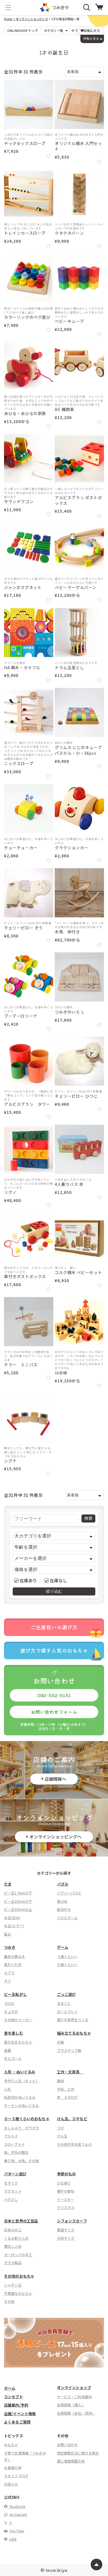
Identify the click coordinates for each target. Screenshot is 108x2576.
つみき (10, 1947)
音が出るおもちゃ (18, 2042)
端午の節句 (66, 2191)
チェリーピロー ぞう (23, 928)
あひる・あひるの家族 (25, 413)
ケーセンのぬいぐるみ (22, 2105)
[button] (8, 7)
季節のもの (67, 2174)
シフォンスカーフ (72, 2221)
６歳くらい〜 (68, 1964)
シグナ (10, 1461)
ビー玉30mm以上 (18, 1909)
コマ (60, 2128)
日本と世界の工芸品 (21, 2221)
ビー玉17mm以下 (18, 1893)
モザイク (11, 2183)
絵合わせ (64, 1909)
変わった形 (13, 1964)
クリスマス (66, 2207)
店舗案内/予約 (16, 2405)
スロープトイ (14, 2144)
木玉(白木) (12, 1918)
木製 (60, 2042)
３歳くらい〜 (68, 1956)
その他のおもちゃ (19, 2276)
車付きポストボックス (25, 1277)
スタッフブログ (16, 2476)
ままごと (64, 2003)
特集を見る (91, 38)
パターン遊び (15, 2174)
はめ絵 (61, 1373)
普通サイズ (66, 2230)
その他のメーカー (18, 2020)
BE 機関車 (65, 409)
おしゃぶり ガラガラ (22, 2128)
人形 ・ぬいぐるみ (20, 2072)
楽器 (7, 2050)
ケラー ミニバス (21, 1365)
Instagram (18, 2514)
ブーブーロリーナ (21, 1016)
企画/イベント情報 (20, 2414)
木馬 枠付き (69, 932)
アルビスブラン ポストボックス (78, 500)
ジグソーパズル (69, 1893)
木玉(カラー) (14, 1926)
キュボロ (11, 2011)
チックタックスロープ (25, 143)
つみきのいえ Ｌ (70, 1012)
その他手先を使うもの (75, 2144)
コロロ (9, 2003)
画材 (60, 2081)
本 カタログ (68, 2097)
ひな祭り (64, 2183)
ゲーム (63, 1947)
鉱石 (7, 1934)
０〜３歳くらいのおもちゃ (27, 2119)
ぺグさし (11, 2199)
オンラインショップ (74, 2387)
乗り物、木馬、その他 (22, 2161)
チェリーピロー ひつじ (76, 1096)
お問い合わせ (68, 2445)
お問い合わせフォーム (54, 1712)
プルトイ (11, 2136)
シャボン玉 (13, 2285)
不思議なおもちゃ (18, 2293)
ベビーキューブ (69, 321)
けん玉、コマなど (72, 2119)
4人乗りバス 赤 (69, 1184)
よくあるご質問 (17, 2422)
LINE (13, 2539)
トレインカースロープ (25, 233)
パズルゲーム (68, 1918)
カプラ (9, 1973)
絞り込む (54, 1591)
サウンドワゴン (19, 502)
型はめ (62, 1901)
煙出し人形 (13, 2246)
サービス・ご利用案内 (75, 2397)
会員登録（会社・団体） (76, 2413)
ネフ (7, 1981)
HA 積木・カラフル (22, 668)
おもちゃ (11, 2445)
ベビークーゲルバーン (76, 587)
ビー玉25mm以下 (18, 1901)
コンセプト (14, 2397)
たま (8, 1884)
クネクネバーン (69, 233)
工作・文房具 (70, 2072)
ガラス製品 (13, 2263)
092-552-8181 (54, 1695)
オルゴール (13, 2058)
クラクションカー (72, 848)
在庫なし (59, 1580)
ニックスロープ (19, 764)
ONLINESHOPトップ (22, 31)
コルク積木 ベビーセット (78, 1272)
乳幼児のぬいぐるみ (20, 2097)
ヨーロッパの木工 (18, 2254)
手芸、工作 (66, 2089)
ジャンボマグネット (23, 587)
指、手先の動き (16, 2152)
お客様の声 (13, 2468)
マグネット (13, 2191)
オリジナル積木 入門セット (78, 146)
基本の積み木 (15, 1956)
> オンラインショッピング (31, 19)
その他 (9, 2301)
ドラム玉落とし (69, 668)
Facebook (17, 2506)
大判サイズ (66, 2238)
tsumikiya (56, 2570)
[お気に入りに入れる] (49, 156)
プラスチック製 (69, 2050)
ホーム (10, 2388)
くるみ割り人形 (16, 2238)
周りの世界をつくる (73, 2020)
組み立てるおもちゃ (74, 2033)
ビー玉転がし (15, 1994)
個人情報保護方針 (71, 2461)
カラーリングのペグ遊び (27, 317)
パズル (63, 1884)
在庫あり (28, 1580)
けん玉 (62, 2136)
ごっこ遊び (67, 1994)
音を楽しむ (14, 2033)
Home (8, 19)
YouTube (16, 2531)
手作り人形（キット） (22, 2081)
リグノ (10, 1192)
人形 (7, 2089)
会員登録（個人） (71, 2405)
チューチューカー (21, 848)
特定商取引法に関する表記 (78, 2453)
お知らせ (11, 2484)
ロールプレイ (68, 2011)
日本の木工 (13, 2230)
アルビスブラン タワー (27, 1104)
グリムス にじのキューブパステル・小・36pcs (78, 750)
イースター (66, 2199)
